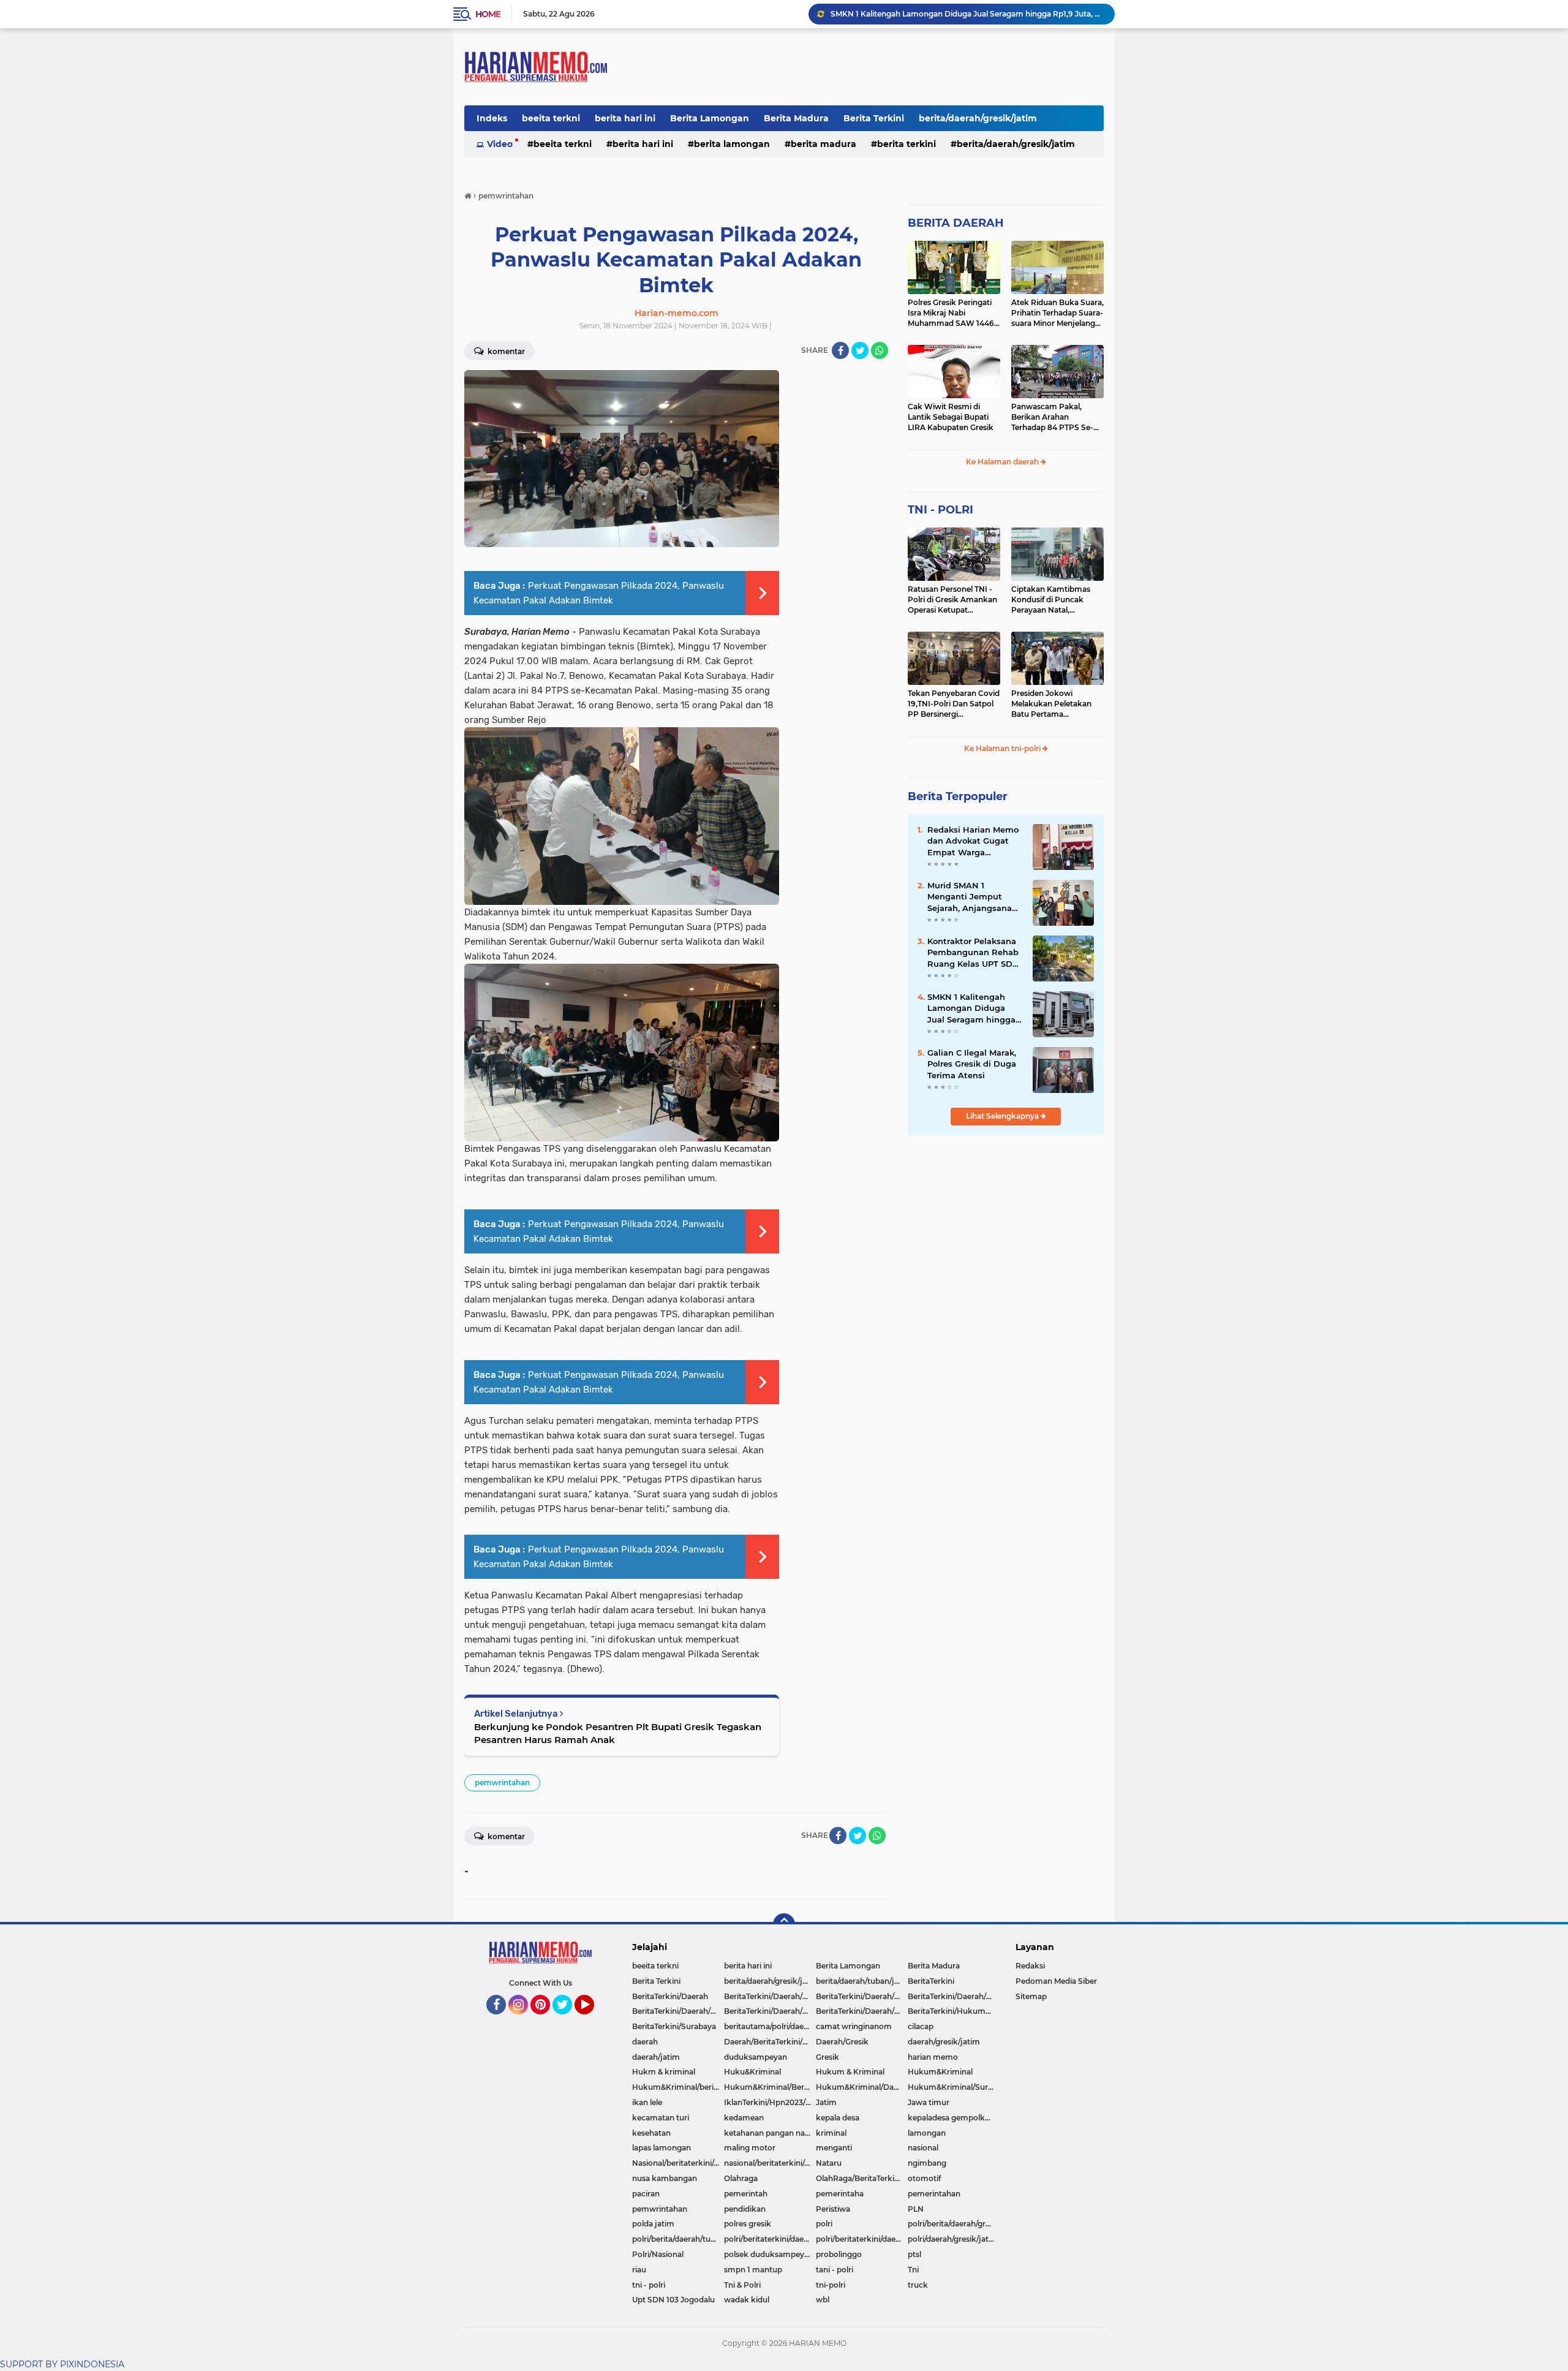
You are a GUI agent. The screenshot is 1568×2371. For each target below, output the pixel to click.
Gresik (827, 2057)
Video (500, 144)
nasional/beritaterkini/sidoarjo (770, 2163)
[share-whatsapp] (880, 350)
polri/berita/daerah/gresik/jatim (954, 2224)
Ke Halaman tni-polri (1003, 748)
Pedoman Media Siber (1056, 1981)
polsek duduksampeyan (769, 2254)
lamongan (927, 2133)
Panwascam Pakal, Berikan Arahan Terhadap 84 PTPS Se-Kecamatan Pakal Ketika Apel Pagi (1057, 417)
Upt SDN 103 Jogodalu (673, 2300)
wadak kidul (747, 2300)
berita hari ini (625, 118)
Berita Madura (796, 118)
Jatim (826, 2102)
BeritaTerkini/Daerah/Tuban (862, 2011)
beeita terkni (551, 118)
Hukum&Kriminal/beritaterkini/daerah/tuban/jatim (678, 2087)
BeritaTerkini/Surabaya (674, 2026)
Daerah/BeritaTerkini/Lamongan (770, 2042)
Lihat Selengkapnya (1003, 1116)
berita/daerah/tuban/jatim (862, 1981)
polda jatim (653, 2224)
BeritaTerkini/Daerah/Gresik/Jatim (862, 1996)
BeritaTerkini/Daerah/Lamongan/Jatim (954, 1996)
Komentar (505, 351)
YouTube (593, 2020)
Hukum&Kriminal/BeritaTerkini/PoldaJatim (770, 2087)
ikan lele (647, 2102)
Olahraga (741, 2178)
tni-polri (831, 2285)
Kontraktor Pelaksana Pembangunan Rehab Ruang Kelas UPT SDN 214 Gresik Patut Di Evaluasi (967, 14)
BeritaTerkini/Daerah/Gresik (770, 1996)
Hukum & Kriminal (850, 2072)
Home (488, 14)
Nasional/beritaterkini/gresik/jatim (678, 2163)
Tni (913, 2270)
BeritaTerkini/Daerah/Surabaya (770, 2011)
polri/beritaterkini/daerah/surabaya (862, 2239)
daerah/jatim (656, 2057)
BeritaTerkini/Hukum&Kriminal (954, 2011)
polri (824, 2224)
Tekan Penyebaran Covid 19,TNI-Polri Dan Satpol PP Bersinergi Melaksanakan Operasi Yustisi (954, 704)
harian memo (933, 2057)
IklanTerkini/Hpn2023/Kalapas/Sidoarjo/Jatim (770, 2102)
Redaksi (1030, 1966)
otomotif (924, 2178)
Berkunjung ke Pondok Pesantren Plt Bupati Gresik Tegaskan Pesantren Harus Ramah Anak (618, 1733)
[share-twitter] (860, 350)
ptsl (914, 2254)
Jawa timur (929, 2102)
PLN (916, 2209)
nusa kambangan (665, 2178)
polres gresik (748, 2224)
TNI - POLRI (940, 510)
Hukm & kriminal (664, 2072)
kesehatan (651, 2133)
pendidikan (745, 2209)
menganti (834, 2148)
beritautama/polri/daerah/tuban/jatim (770, 2026)
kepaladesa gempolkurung (954, 2118)
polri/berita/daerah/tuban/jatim (678, 2239)
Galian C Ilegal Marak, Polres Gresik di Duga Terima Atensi (972, 1064)
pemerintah (746, 2194)
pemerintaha (840, 2194)
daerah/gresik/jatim (944, 2042)
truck (918, 2285)
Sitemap (1031, 1996)
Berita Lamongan (710, 118)
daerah (645, 2042)
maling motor (750, 2148)
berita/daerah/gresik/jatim (978, 118)
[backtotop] (784, 1924)
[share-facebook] (840, 350)
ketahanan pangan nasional (770, 2133)
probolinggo (839, 2254)
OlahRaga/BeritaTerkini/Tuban (862, 2178)
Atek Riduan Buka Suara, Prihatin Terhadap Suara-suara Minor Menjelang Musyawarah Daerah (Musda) (1057, 313)
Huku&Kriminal (752, 2072)
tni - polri (649, 2285)
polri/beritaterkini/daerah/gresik (770, 2239)
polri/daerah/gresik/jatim (953, 2239)
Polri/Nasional (658, 2254)
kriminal (831, 2133)
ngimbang (927, 2163)
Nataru (829, 2163)
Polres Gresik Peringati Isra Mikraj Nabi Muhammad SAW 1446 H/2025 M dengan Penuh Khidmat (953, 313)
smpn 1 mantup (753, 2270)
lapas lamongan (661, 2148)
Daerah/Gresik (842, 2042)
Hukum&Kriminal (940, 2072)
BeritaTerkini (931, 1981)
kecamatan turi (661, 2118)
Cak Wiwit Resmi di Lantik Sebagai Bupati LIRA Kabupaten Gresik (951, 417)
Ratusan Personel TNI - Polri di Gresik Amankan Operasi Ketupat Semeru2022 (952, 600)
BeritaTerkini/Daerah (670, 1996)
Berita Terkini (874, 118)
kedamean (744, 2118)
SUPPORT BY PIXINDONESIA (62, 2364)
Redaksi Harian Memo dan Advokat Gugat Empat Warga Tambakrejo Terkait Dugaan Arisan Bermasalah (973, 841)
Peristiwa (833, 2209)
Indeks (492, 118)
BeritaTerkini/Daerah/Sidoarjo (678, 2011)
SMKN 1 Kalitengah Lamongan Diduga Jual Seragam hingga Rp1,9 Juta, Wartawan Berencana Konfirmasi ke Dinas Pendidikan (974, 1008)
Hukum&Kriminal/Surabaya (954, 2087)
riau (639, 2270)
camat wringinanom (854, 2026)
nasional (923, 2148)
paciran (646, 2194)
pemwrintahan (502, 1783)
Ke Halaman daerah (1003, 462)
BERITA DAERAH (956, 223)
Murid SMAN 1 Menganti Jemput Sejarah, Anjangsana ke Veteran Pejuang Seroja (970, 897)
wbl (823, 2300)
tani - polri (835, 2270)
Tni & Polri (742, 2285)
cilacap (921, 2026)
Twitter (568, 2020)
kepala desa (838, 2118)
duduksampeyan (756, 2057)
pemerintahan (934, 2194)
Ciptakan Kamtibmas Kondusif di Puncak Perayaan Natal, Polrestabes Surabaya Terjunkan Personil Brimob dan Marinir (1051, 600)
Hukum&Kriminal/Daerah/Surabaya (862, 2087)
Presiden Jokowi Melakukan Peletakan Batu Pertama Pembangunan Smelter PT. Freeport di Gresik (1055, 704)
